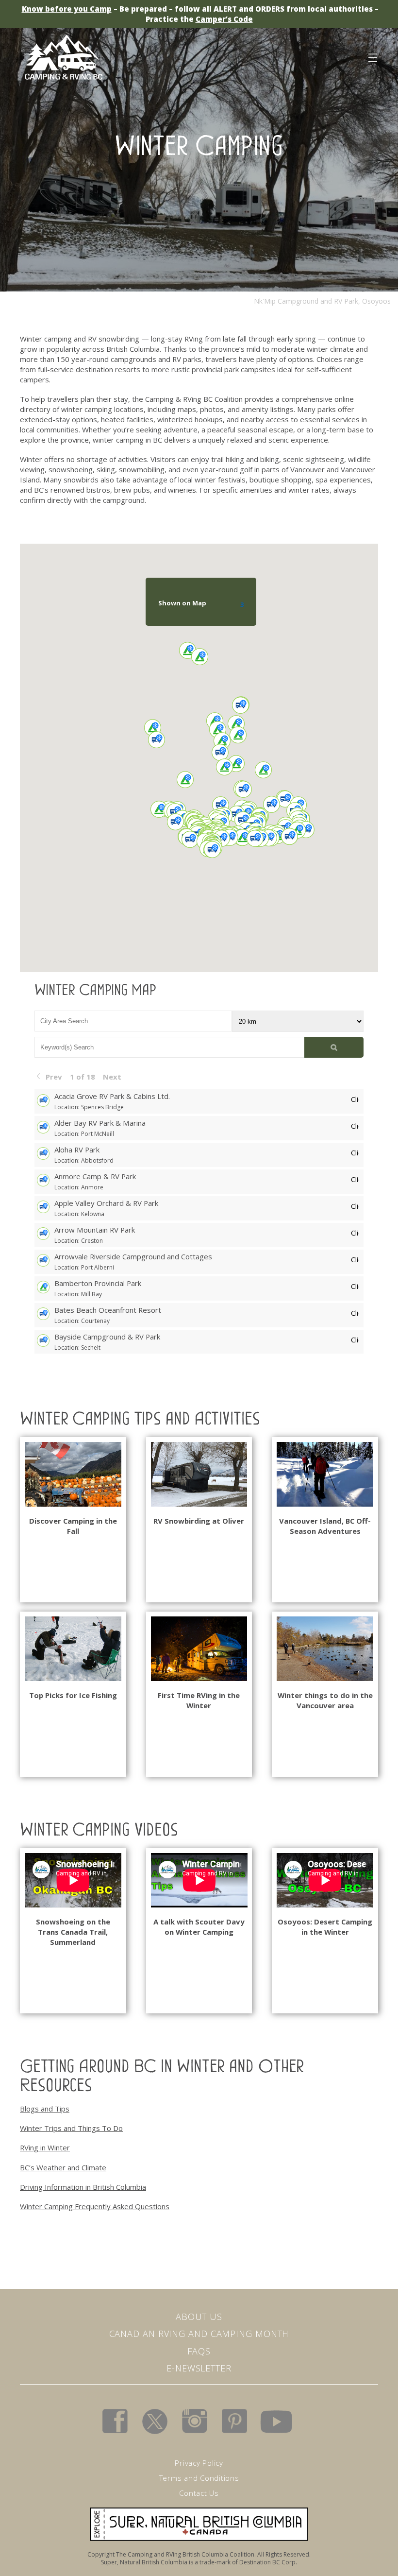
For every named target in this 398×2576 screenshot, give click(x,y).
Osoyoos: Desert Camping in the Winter (325, 1927)
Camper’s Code (224, 19)
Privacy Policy (199, 2463)
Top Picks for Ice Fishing (73, 1695)
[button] (318, 800)
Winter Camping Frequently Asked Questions (95, 2206)
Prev (54, 1077)
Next (112, 1077)
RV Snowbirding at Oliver (199, 1521)
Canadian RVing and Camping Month (199, 2334)
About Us (199, 2317)
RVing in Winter (45, 2147)
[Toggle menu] (372, 56)
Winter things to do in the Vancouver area (325, 1700)
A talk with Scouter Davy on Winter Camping (199, 1927)
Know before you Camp (67, 9)
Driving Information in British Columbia (83, 2187)
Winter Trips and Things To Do (71, 2128)
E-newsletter (199, 2368)
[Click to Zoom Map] (355, 1098)
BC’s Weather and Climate (63, 2167)
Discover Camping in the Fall (73, 1526)
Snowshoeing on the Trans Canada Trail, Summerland (73, 1932)
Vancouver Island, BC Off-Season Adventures (325, 1526)
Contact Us (199, 2493)
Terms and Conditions (199, 2478)
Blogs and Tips (45, 2109)
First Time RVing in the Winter (199, 1700)
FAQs (199, 2351)
